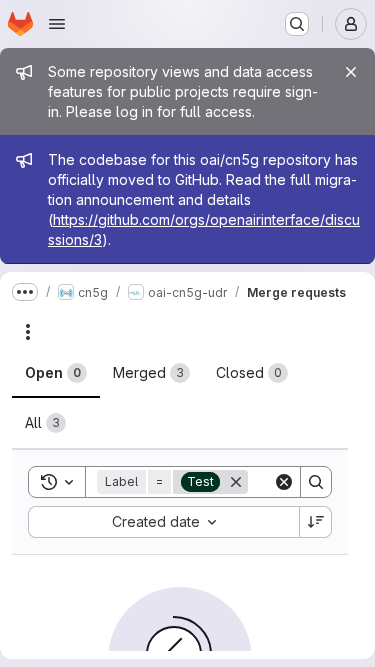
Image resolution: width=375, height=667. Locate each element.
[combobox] (163, 522)
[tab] (56, 373)
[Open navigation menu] (57, 24)
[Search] (316, 482)
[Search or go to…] (297, 24)
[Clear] (284, 482)
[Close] (351, 72)
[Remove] (236, 482)
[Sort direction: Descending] (316, 522)
